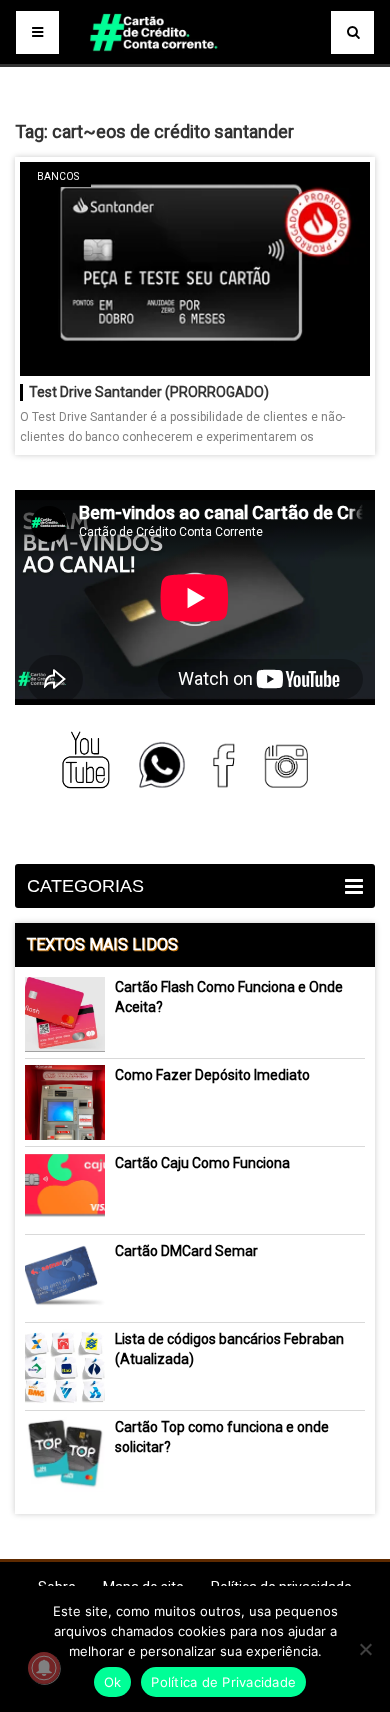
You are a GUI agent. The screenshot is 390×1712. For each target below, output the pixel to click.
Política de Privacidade (223, 1682)
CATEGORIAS (85, 886)
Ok (113, 1682)
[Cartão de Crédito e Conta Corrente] (194, 60)
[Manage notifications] (44, 1668)
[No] (365, 1649)
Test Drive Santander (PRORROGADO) (149, 392)
